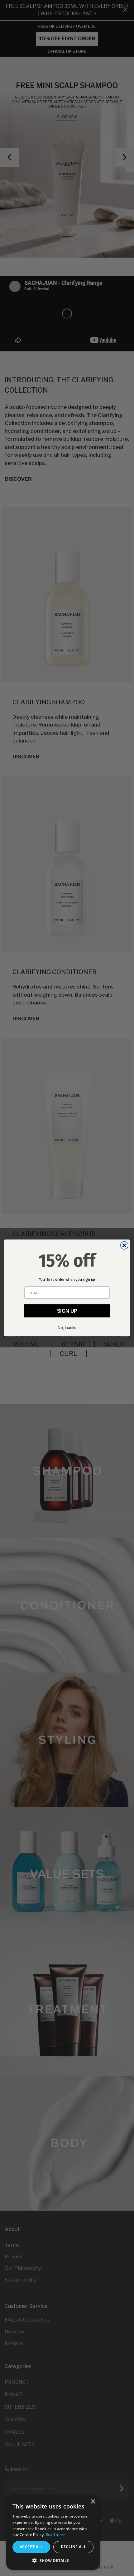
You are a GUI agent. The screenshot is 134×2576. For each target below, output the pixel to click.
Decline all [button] (73, 2547)
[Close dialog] (124, 1246)
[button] (53, 2561)
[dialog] (53, 2532)
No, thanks (67, 1328)
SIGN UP (67, 1311)
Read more (56, 2535)
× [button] (93, 2502)
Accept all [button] (31, 2547)
